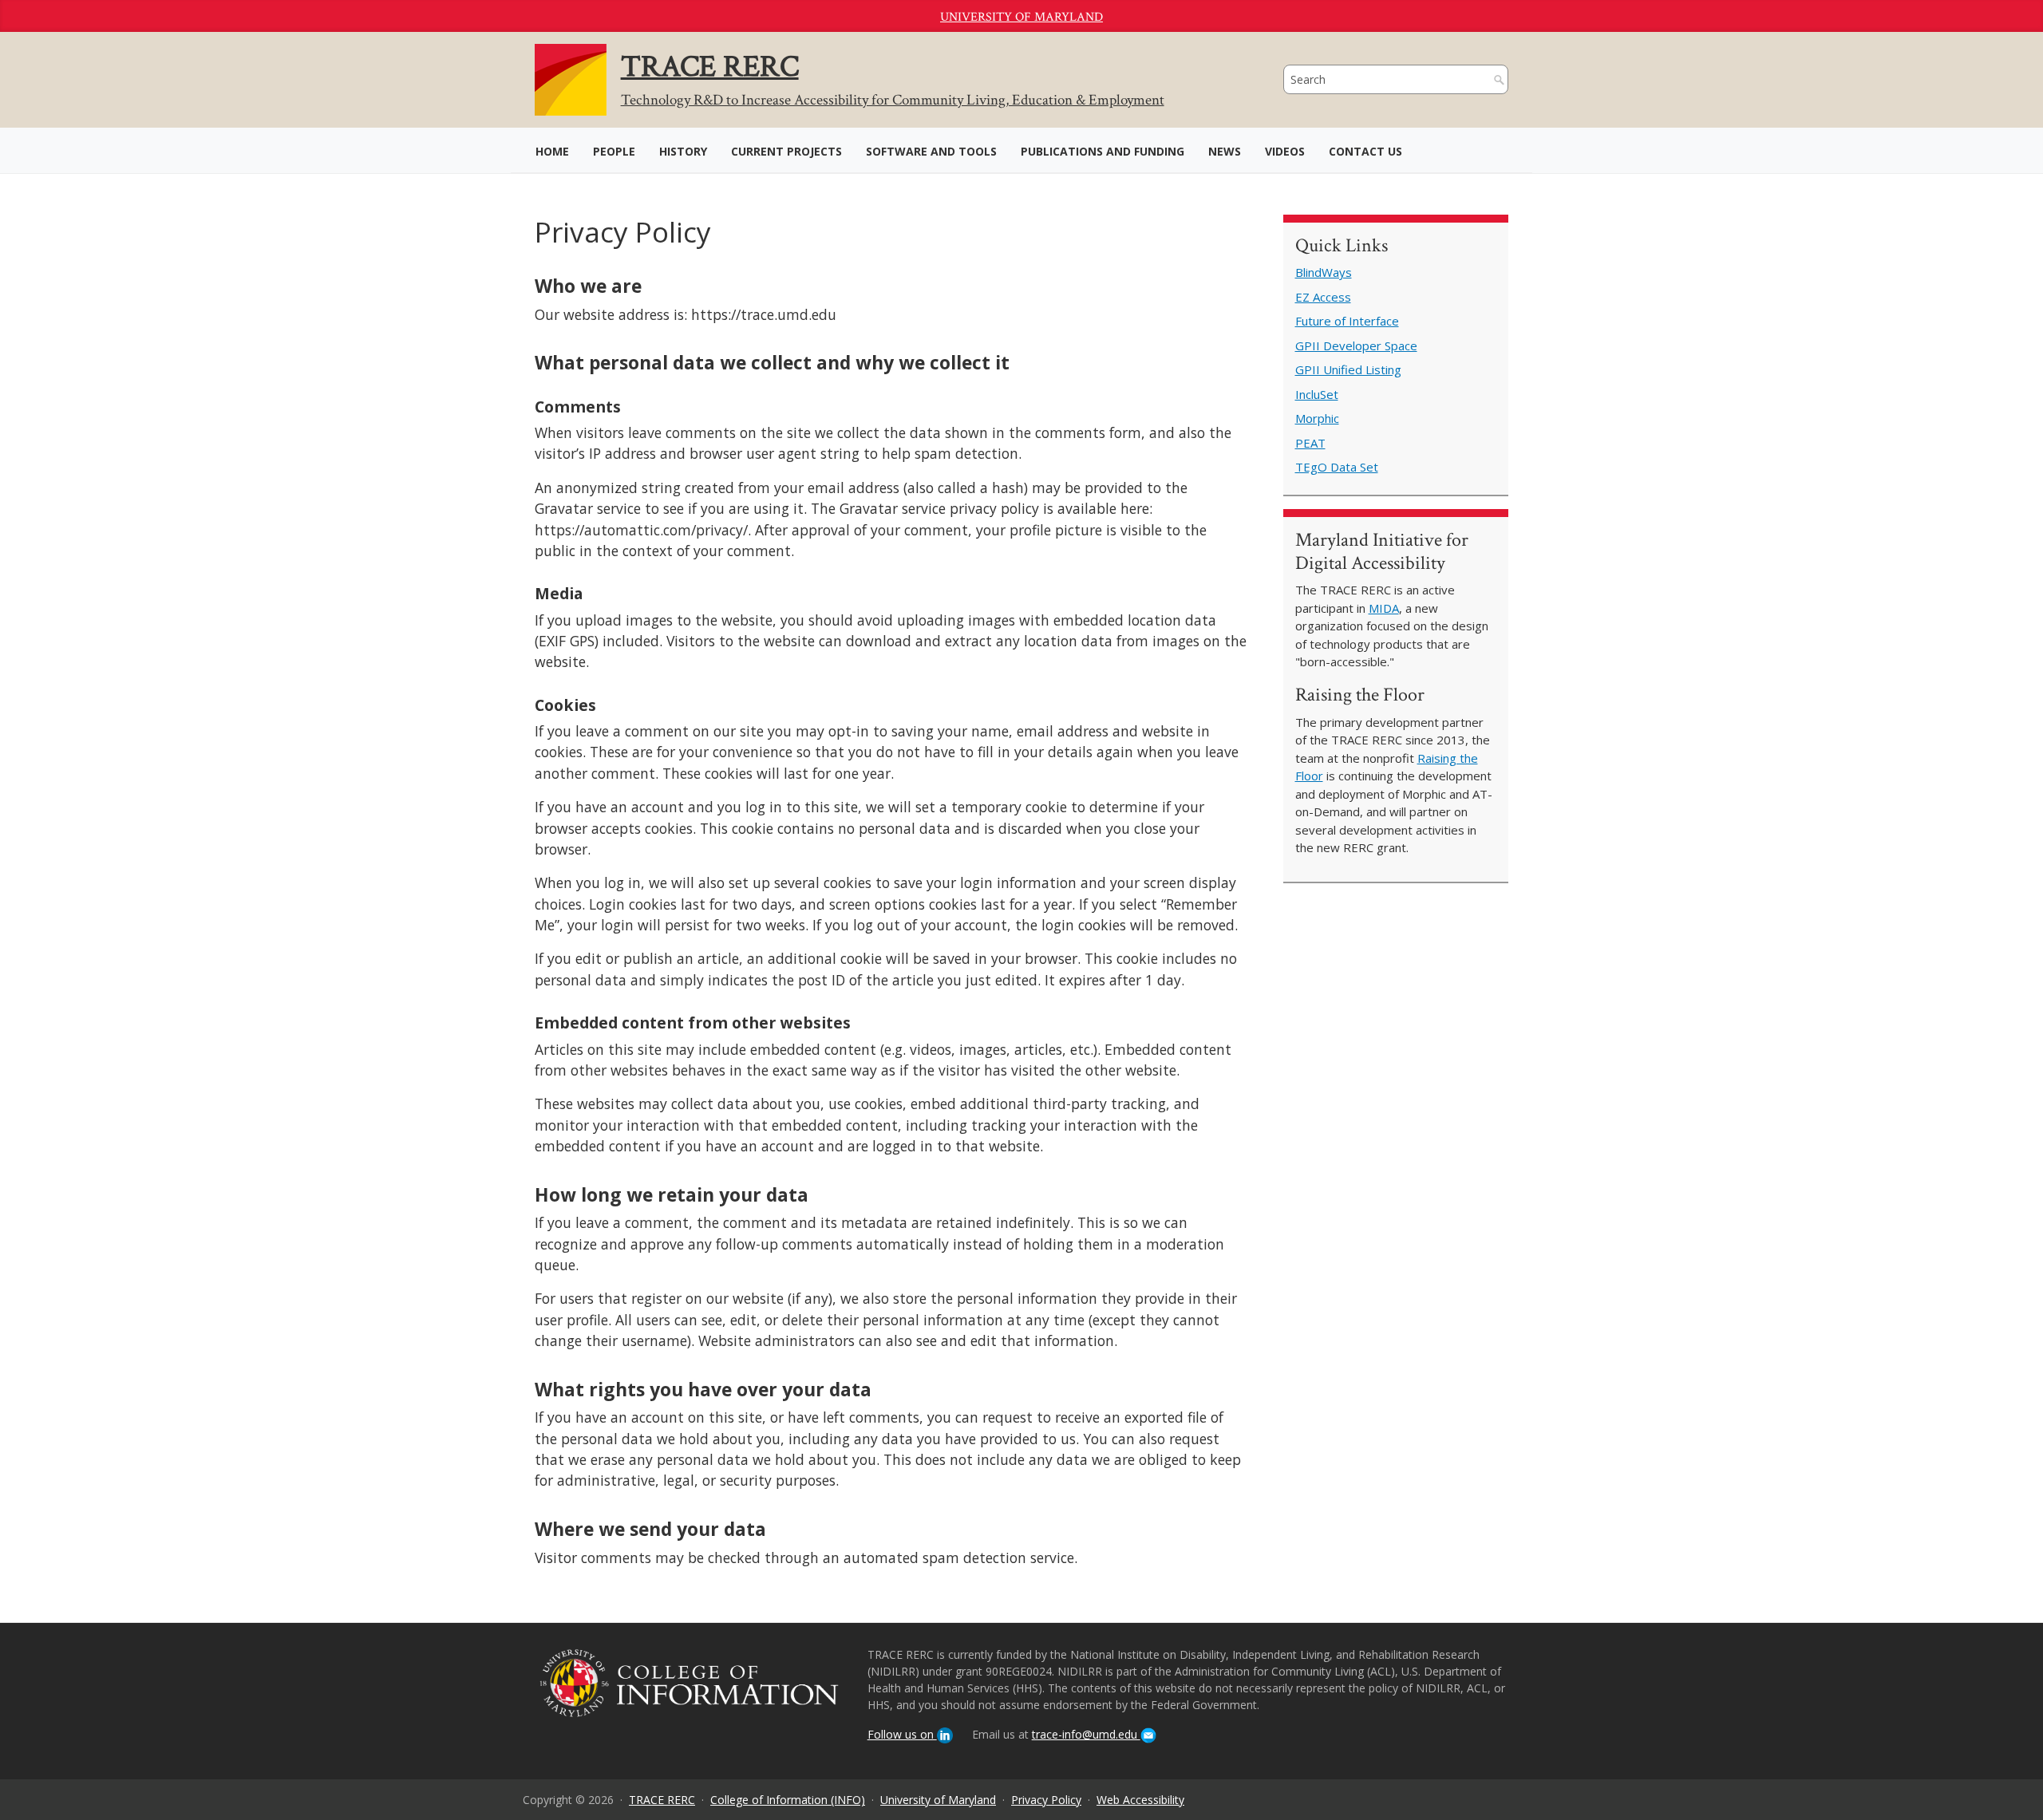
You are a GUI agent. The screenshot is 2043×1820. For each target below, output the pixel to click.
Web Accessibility (1140, 1800)
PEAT (1310, 443)
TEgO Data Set (1337, 467)
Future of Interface (1347, 321)
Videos (1285, 151)
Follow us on (902, 1734)
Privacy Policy (1046, 1800)
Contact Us (1365, 151)
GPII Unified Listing (1348, 369)
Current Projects (786, 151)
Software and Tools (931, 151)
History (683, 151)
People (614, 151)
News (1225, 151)
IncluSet (1317, 394)
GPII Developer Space (1356, 345)
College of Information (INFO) (788, 1800)
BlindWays (1324, 272)
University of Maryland (1021, 17)
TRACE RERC (662, 1800)
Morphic (1317, 418)
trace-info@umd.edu (1086, 1734)
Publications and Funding (1103, 151)
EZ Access (1323, 297)
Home (552, 151)
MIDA (1384, 608)
